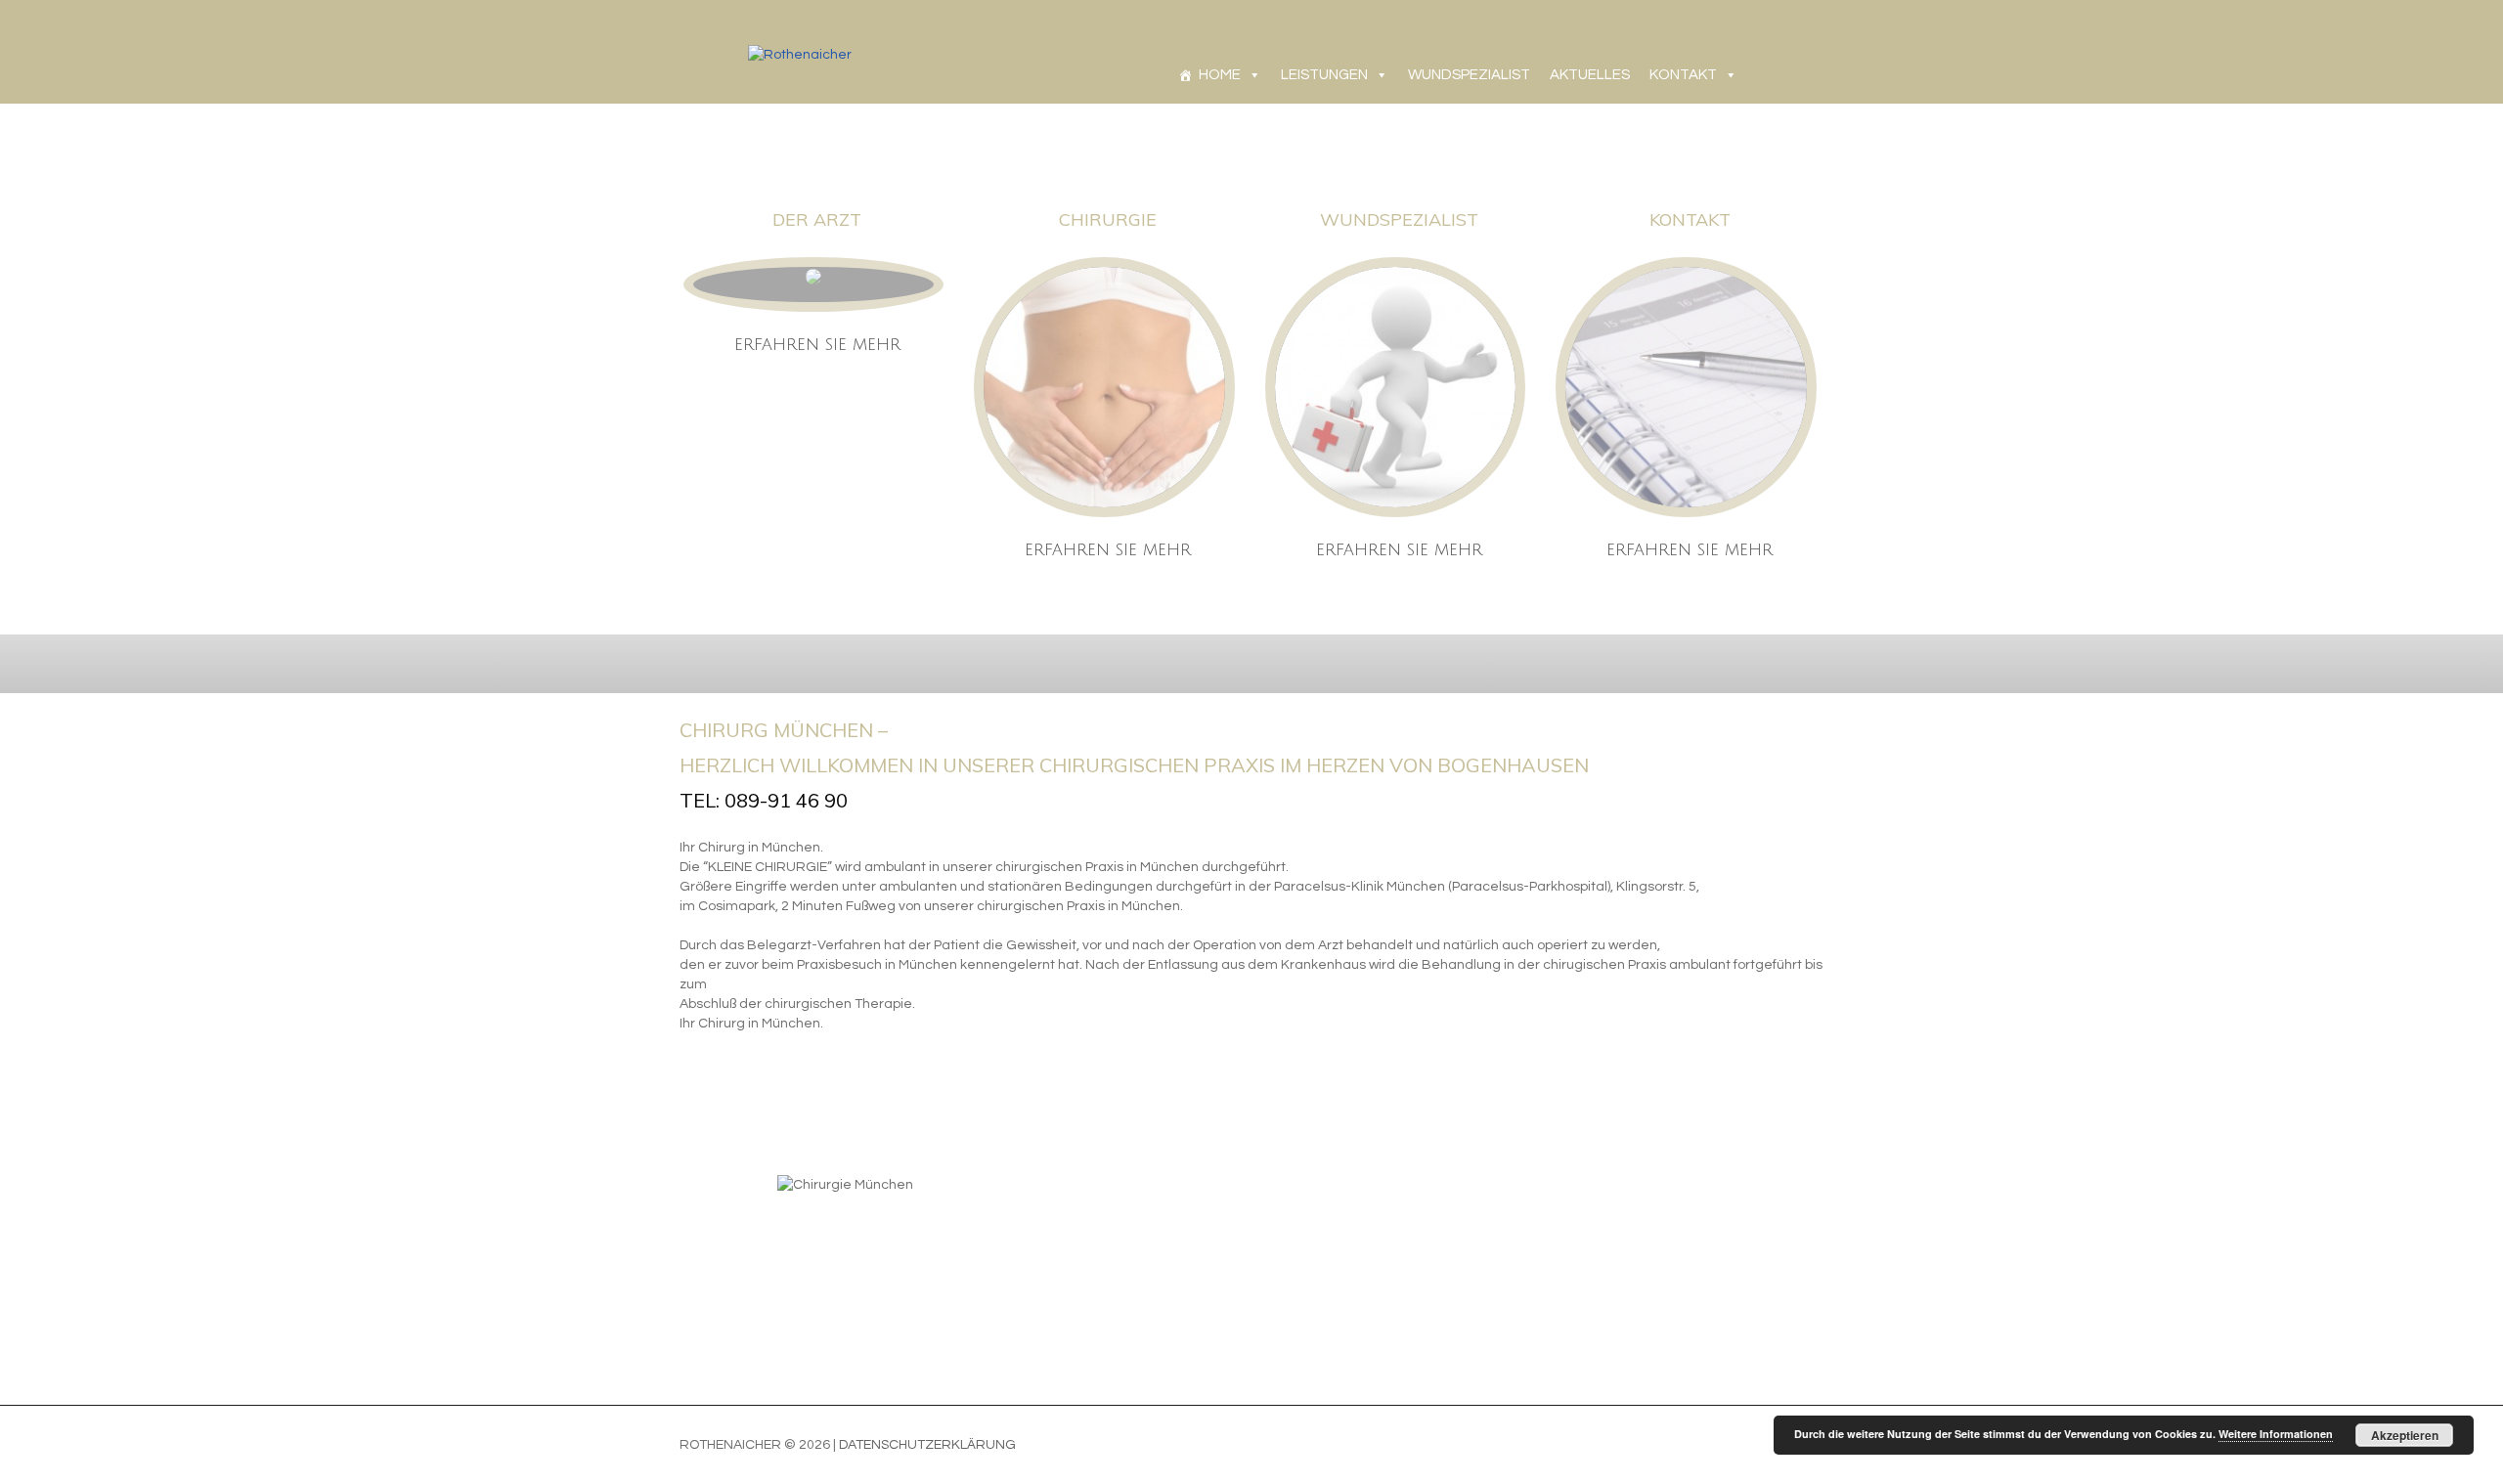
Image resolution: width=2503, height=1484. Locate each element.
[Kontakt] (1686, 387)
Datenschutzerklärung (927, 1445)
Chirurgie (1108, 219)
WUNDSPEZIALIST (1469, 75)
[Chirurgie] (1104, 387)
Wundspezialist (1399, 219)
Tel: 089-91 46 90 (764, 800)
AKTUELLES (1590, 75)
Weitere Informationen (2276, 1434)
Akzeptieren (2405, 1435)
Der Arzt (817, 219)
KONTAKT (1683, 75)
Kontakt (1690, 219)
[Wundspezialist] (1395, 387)
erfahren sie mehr (817, 345)
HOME (1220, 75)
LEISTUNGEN (1324, 75)
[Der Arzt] (813, 277)
